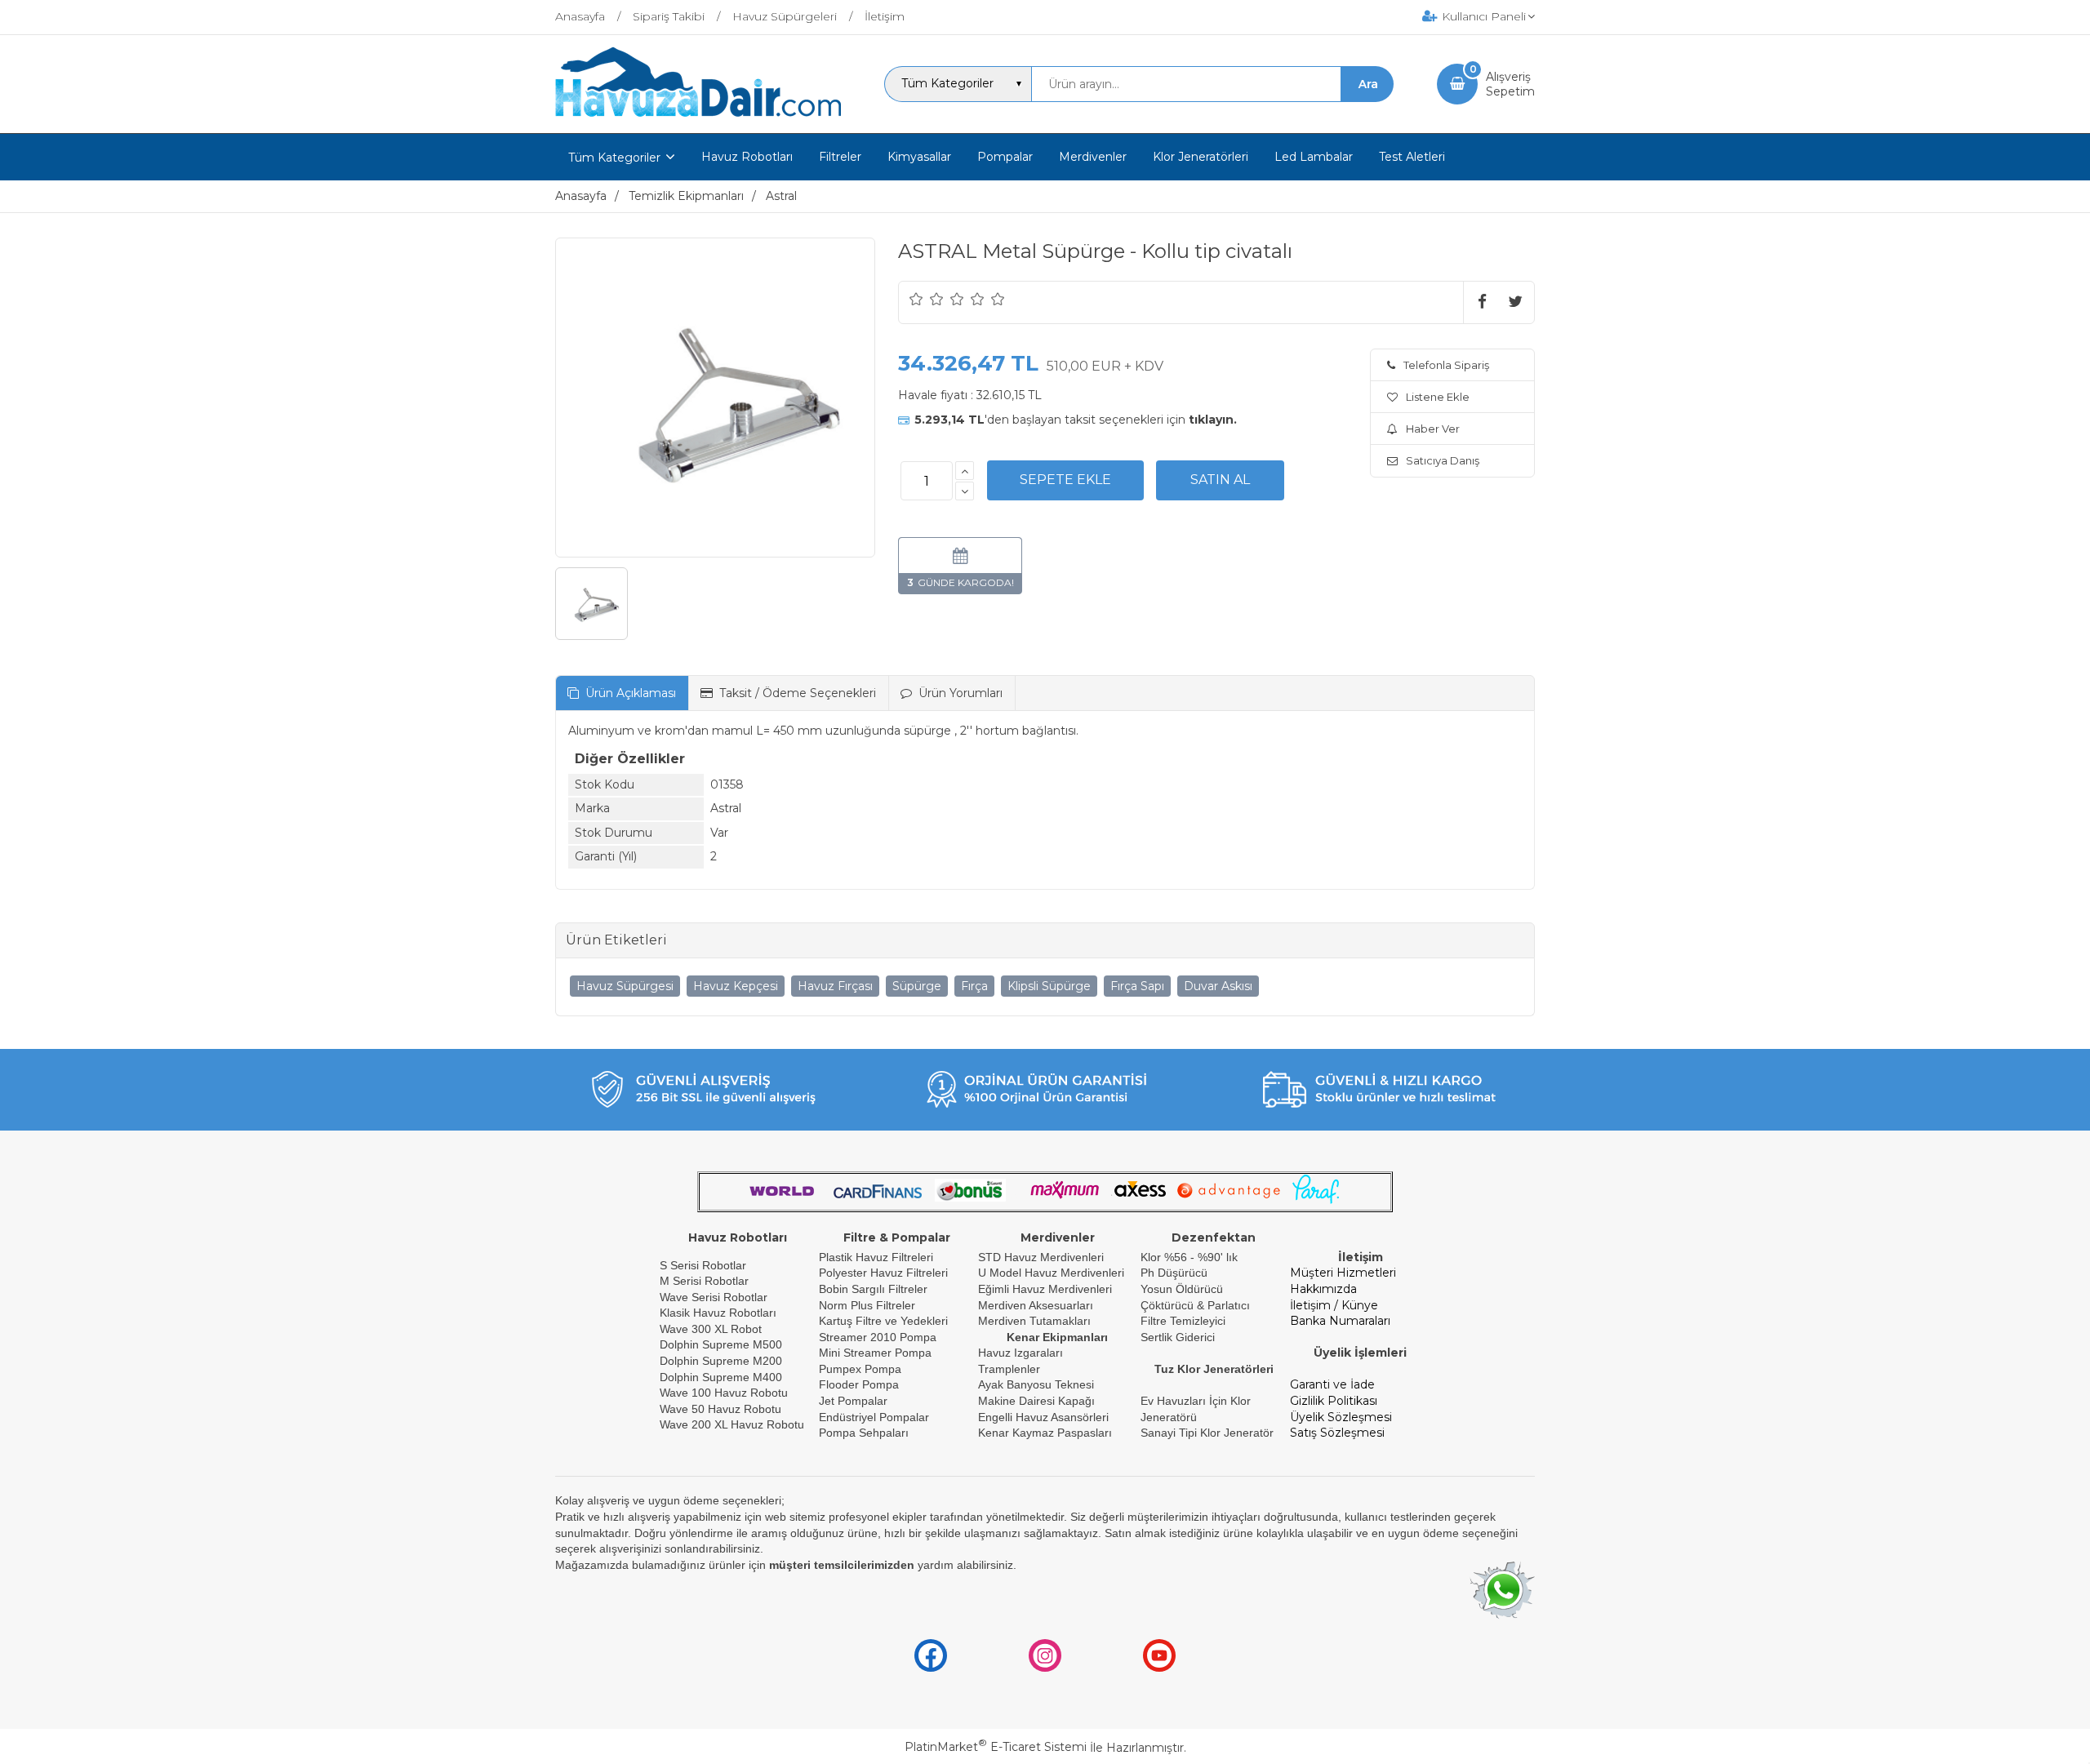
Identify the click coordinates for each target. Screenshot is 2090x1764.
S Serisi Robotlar (703, 1265)
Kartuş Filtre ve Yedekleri (883, 1321)
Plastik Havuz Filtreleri (876, 1257)
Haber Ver (1433, 429)
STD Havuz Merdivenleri (1041, 1257)
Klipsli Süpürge (1049, 986)
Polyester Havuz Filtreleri (883, 1273)
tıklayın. (1213, 420)
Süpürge (917, 986)
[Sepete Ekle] (1065, 480)
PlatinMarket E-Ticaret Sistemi (996, 1747)
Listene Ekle (1438, 397)
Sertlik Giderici (1178, 1337)
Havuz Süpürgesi (625, 986)
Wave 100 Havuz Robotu (725, 1393)
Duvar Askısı (1218, 986)
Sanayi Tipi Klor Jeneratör (1207, 1433)
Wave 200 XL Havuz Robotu (734, 1424)
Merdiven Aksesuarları (1036, 1305)
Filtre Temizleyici (1183, 1321)
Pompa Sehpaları (864, 1433)
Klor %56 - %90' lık (1189, 1257)
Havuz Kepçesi (736, 986)
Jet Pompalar (853, 1401)
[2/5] (927, 299)
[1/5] (916, 299)
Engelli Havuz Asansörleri (1043, 1417)
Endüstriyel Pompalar (874, 1417)
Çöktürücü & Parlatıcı (1195, 1305)
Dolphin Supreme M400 (721, 1377)
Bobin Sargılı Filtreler (873, 1289)
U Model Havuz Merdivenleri (1051, 1273)
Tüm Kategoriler (614, 158)
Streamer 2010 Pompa (878, 1337)
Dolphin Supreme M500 (721, 1344)
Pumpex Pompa (860, 1369)
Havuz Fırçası (835, 986)
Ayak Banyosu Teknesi (1036, 1384)
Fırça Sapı (1137, 986)
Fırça (974, 986)
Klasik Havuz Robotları (718, 1313)
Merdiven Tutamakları (1034, 1321)
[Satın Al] (1220, 480)
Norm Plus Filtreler (867, 1305)
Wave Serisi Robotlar (714, 1297)
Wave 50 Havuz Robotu (722, 1409)
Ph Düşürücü (1174, 1273)
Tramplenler (1009, 1369)
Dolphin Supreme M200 (723, 1361)
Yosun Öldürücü (1182, 1289)
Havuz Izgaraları (1021, 1353)
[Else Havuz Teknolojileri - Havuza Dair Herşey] (698, 118)
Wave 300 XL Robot (711, 1329)
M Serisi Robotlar (704, 1281)
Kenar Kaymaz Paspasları (1045, 1433)
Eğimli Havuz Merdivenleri (1045, 1289)
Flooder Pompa (859, 1384)
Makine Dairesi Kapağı (1036, 1401)
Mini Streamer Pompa (875, 1353)
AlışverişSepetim (1510, 84)
